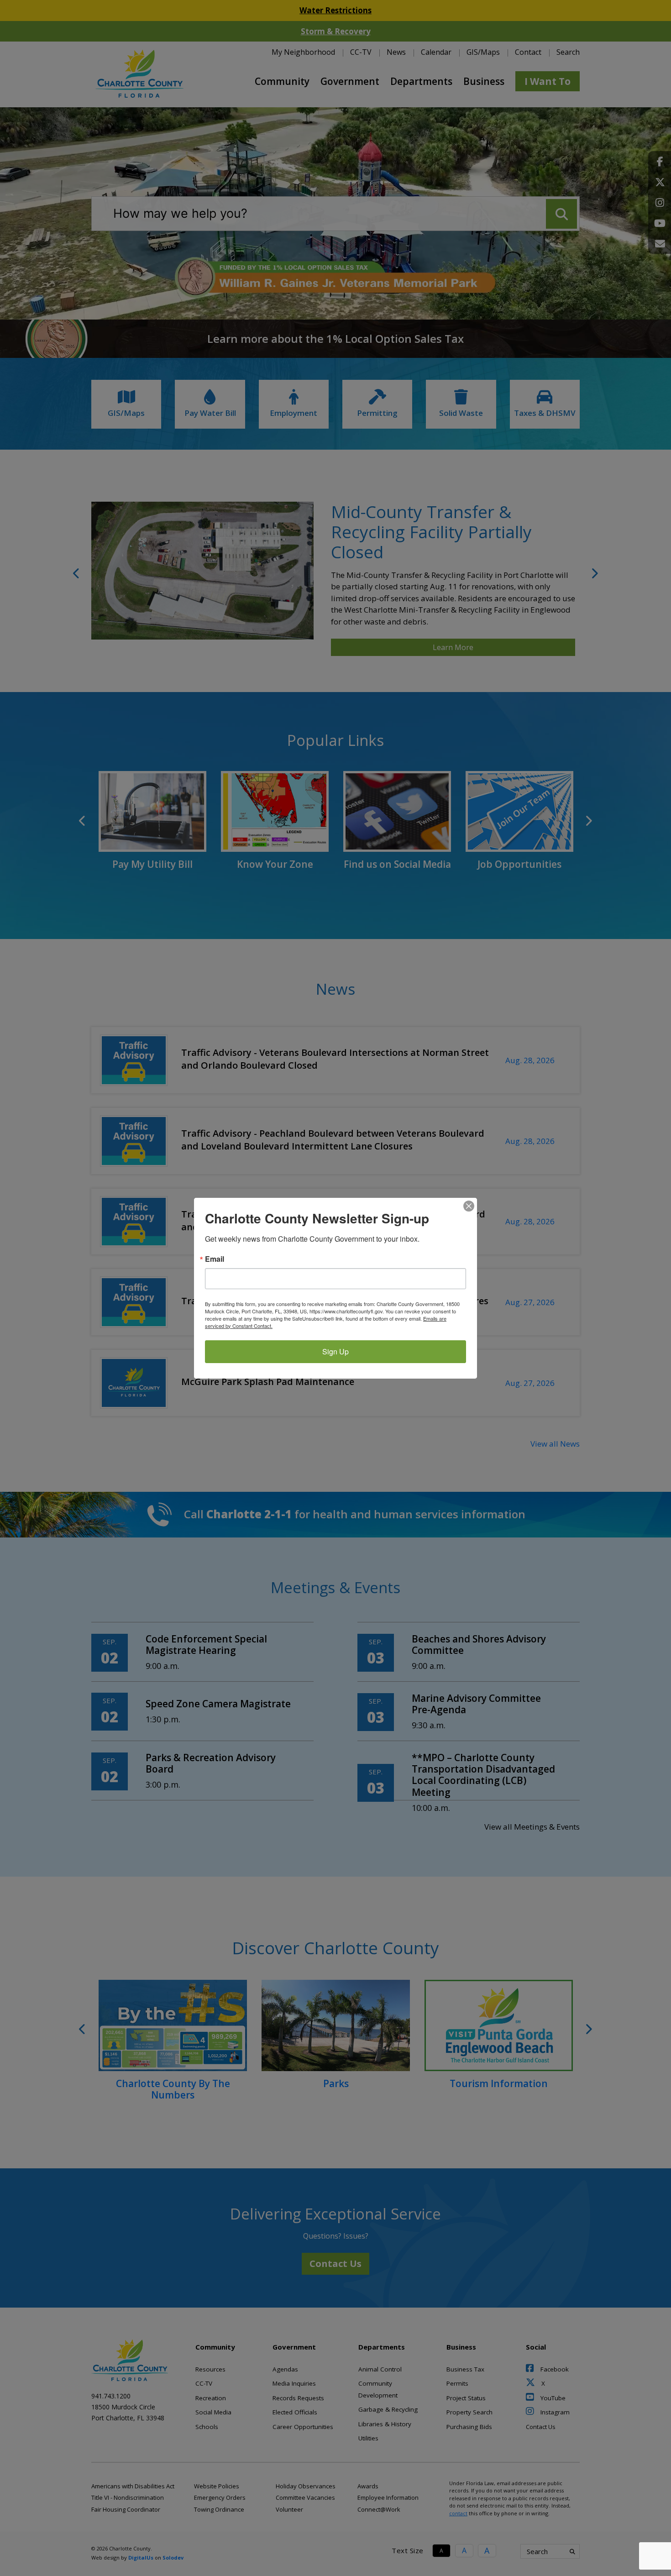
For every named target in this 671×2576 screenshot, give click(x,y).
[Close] (469, 1206)
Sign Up (335, 1351)
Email (215, 1259)
